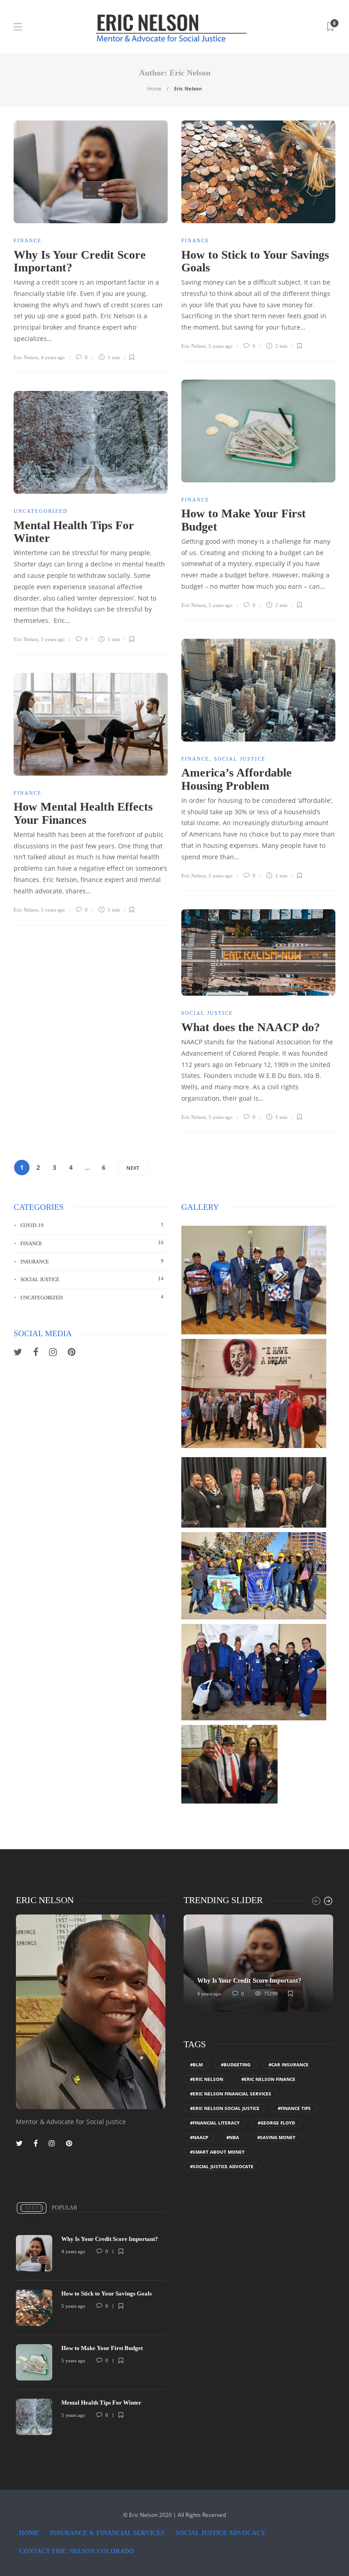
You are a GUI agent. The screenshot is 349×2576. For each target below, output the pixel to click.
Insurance (92, 1261)
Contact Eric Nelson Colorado (77, 2551)
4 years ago (53, 357)
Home (154, 88)
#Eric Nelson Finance (268, 2079)
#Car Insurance (289, 2065)
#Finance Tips (294, 2108)
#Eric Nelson (207, 2079)
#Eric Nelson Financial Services (231, 2094)
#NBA (233, 2137)
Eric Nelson (26, 357)
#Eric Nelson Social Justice (225, 2108)
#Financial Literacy (215, 2123)
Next (133, 1168)
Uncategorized (41, 511)
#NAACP (199, 2137)
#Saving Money (276, 2137)
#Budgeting (236, 2065)
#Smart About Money (217, 2152)
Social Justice (240, 759)
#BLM (196, 2065)
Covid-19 (92, 1225)
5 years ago (221, 346)
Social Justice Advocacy (220, 2533)
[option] (258, 1963)
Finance (28, 241)
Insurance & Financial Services (107, 2533)
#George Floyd (276, 2123)
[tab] (32, 2208)
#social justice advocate (222, 2166)
